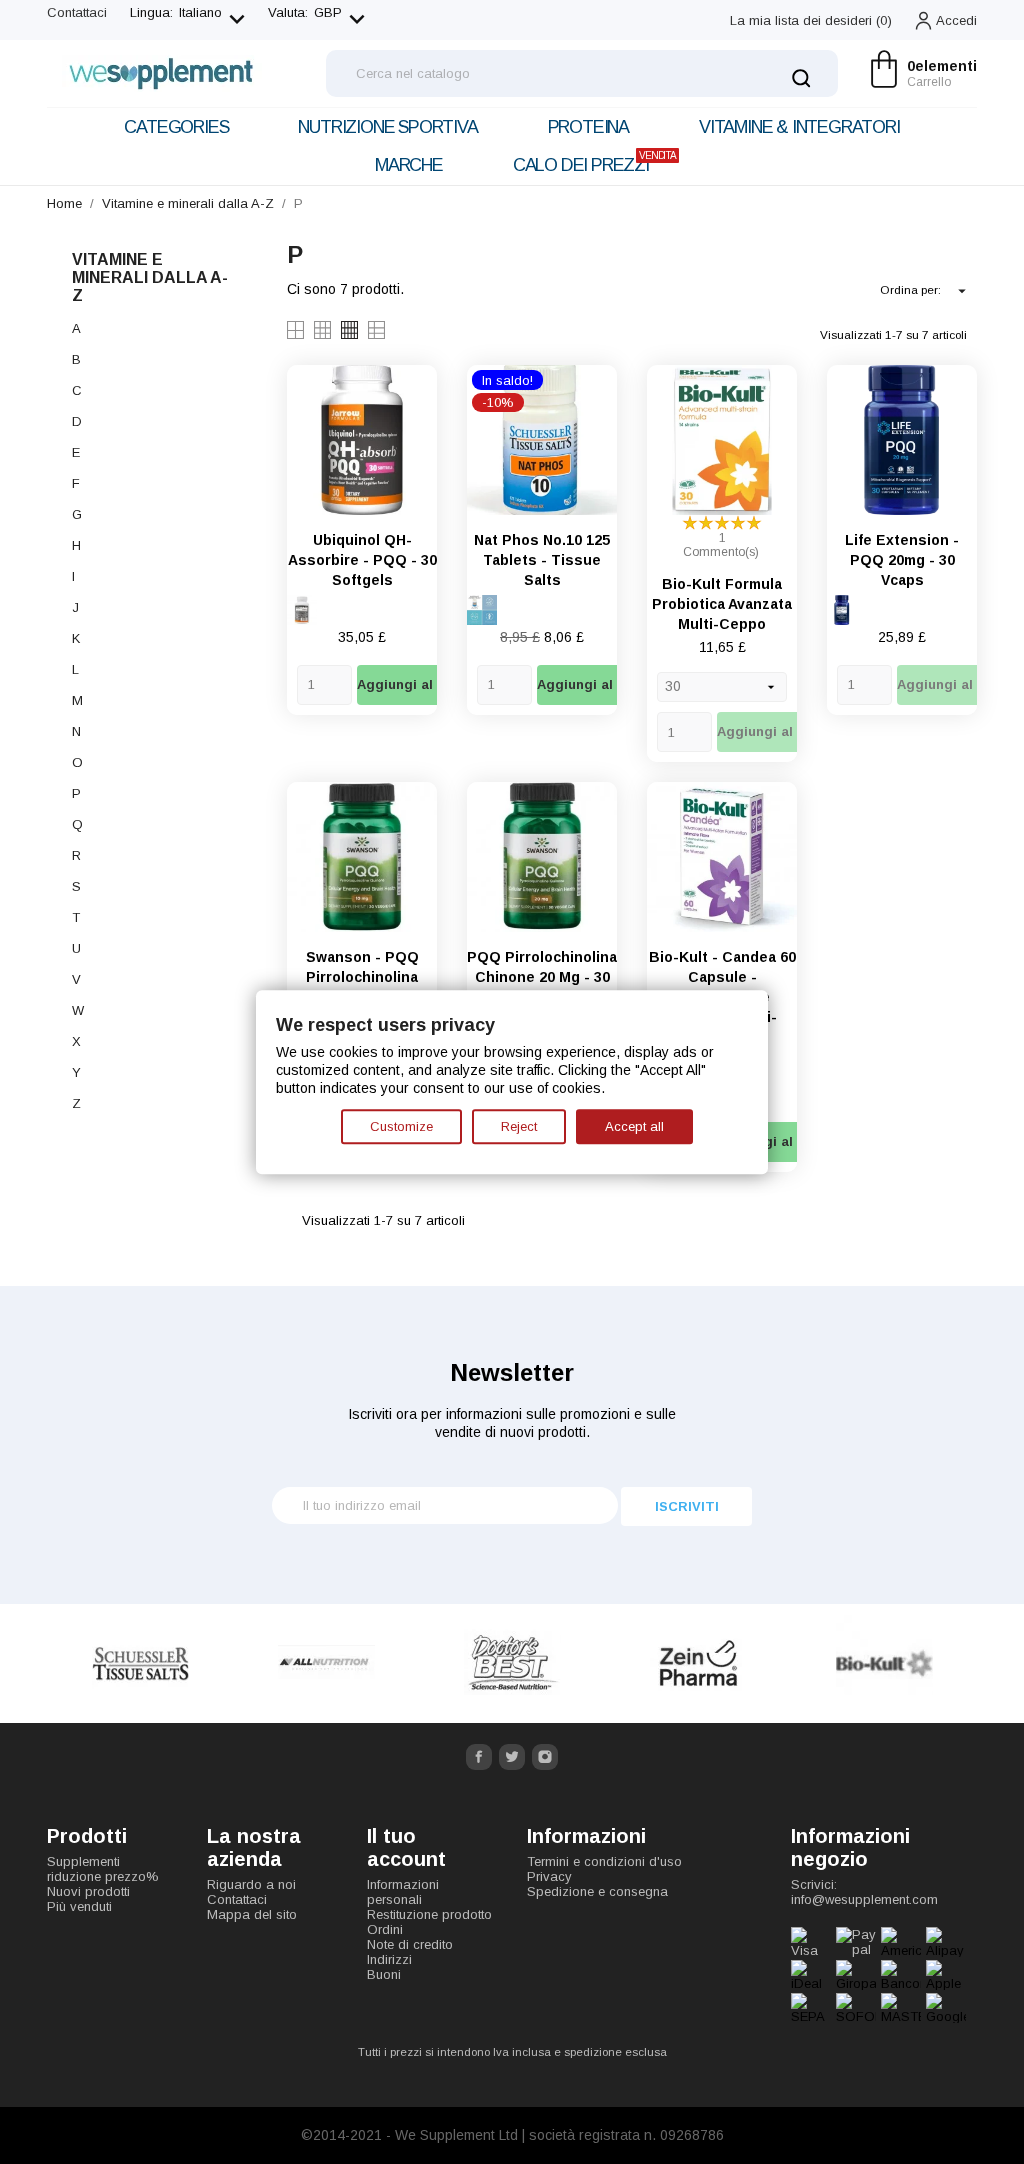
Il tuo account (406, 1847)
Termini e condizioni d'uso (604, 1861)
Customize (401, 1126)
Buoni (384, 1974)
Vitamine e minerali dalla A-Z (150, 277)
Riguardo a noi (251, 1884)
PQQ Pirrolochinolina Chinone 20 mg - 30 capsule (542, 977)
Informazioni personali (403, 1892)
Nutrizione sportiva (387, 127)
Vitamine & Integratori (799, 127)
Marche (409, 165)
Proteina (588, 127)
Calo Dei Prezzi (594, 162)
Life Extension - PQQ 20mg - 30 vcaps (902, 560)
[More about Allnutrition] (140, 1663)
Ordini (385, 1929)
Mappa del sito (252, 1914)
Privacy (549, 1876)
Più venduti (79, 1906)
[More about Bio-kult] (698, 1663)
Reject (519, 1126)
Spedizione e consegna (597, 1891)
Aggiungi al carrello (423, 684)
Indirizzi (389, 1959)
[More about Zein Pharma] (512, 1663)
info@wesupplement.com (864, 1899)
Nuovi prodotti (88, 1891)
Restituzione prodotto (429, 1914)
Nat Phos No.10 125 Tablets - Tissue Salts (542, 560)
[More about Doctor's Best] (326, 1663)
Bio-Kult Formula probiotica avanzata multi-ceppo (722, 604)
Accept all (634, 1126)
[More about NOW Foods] (884, 1663)
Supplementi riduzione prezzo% (103, 1869)
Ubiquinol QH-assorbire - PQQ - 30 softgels (362, 560)
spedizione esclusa (615, 2052)
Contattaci (77, 12)
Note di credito (410, 1944)
